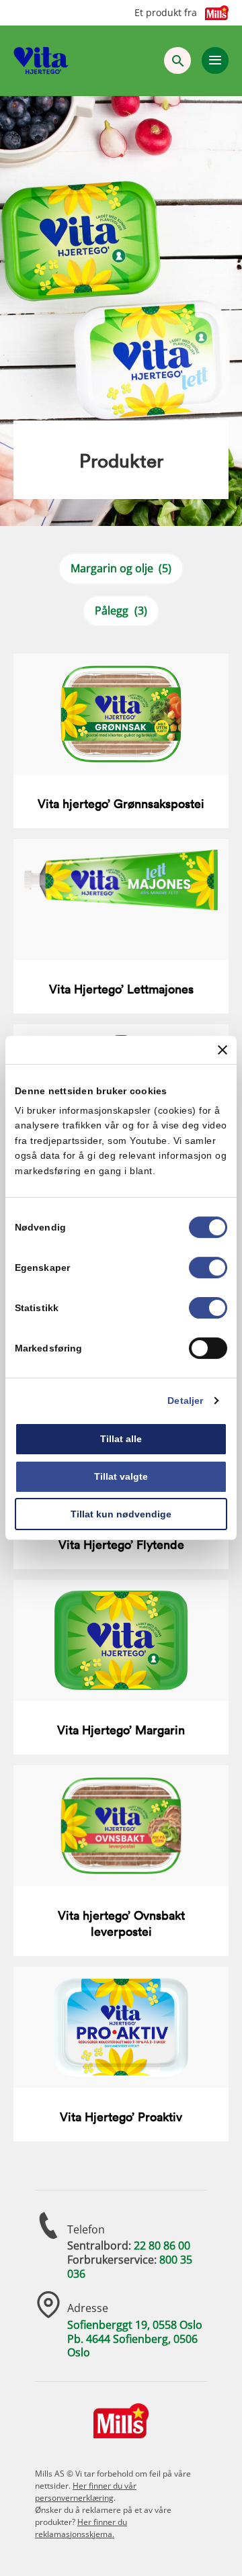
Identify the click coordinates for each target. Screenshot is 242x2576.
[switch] (208, 1268)
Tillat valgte (121, 1476)
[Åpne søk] (177, 60)
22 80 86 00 (162, 2246)
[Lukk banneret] (223, 1050)
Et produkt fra (166, 13)
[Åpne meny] (215, 60)
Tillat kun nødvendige (121, 1514)
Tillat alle (121, 1439)
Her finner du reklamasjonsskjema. (81, 2528)
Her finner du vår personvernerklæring (86, 2492)
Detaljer (185, 1401)
